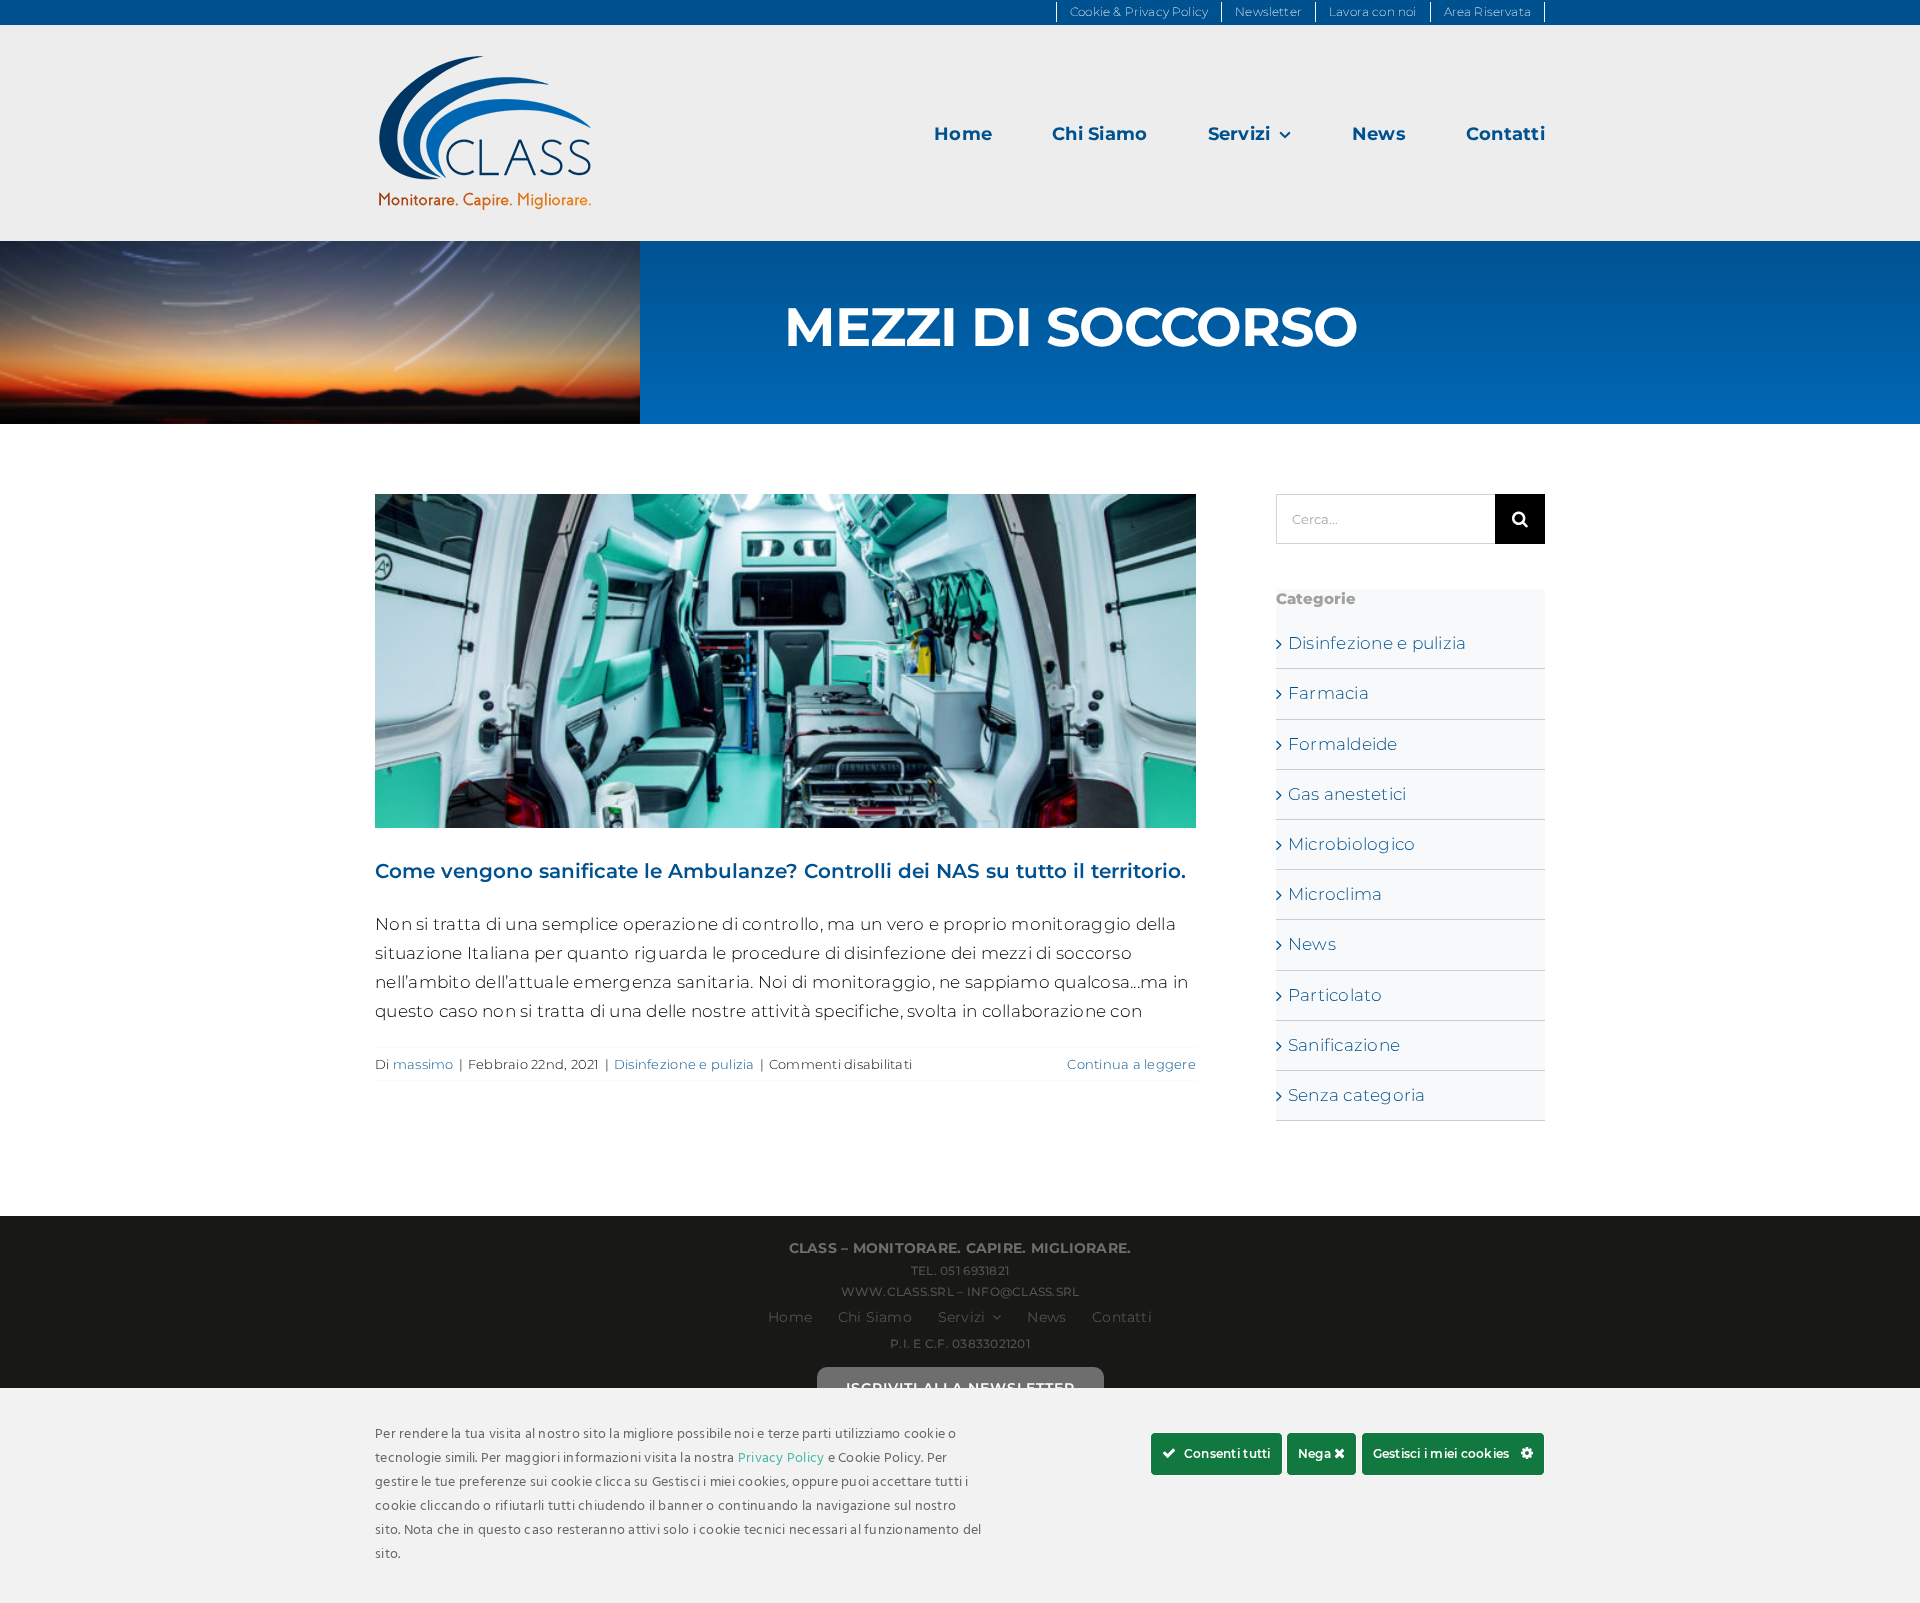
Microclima (1335, 894)
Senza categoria (1357, 1095)
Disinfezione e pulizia (684, 1064)
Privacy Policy (781, 1458)
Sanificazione (1344, 1045)
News (1312, 944)
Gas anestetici (1347, 794)
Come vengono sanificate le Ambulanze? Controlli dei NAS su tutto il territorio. (785, 661)
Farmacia (1328, 693)
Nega (1316, 1453)
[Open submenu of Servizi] (993, 1317)
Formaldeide (1343, 744)
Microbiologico (1352, 844)
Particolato (1335, 995)
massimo (423, 1064)
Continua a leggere (1131, 1064)
